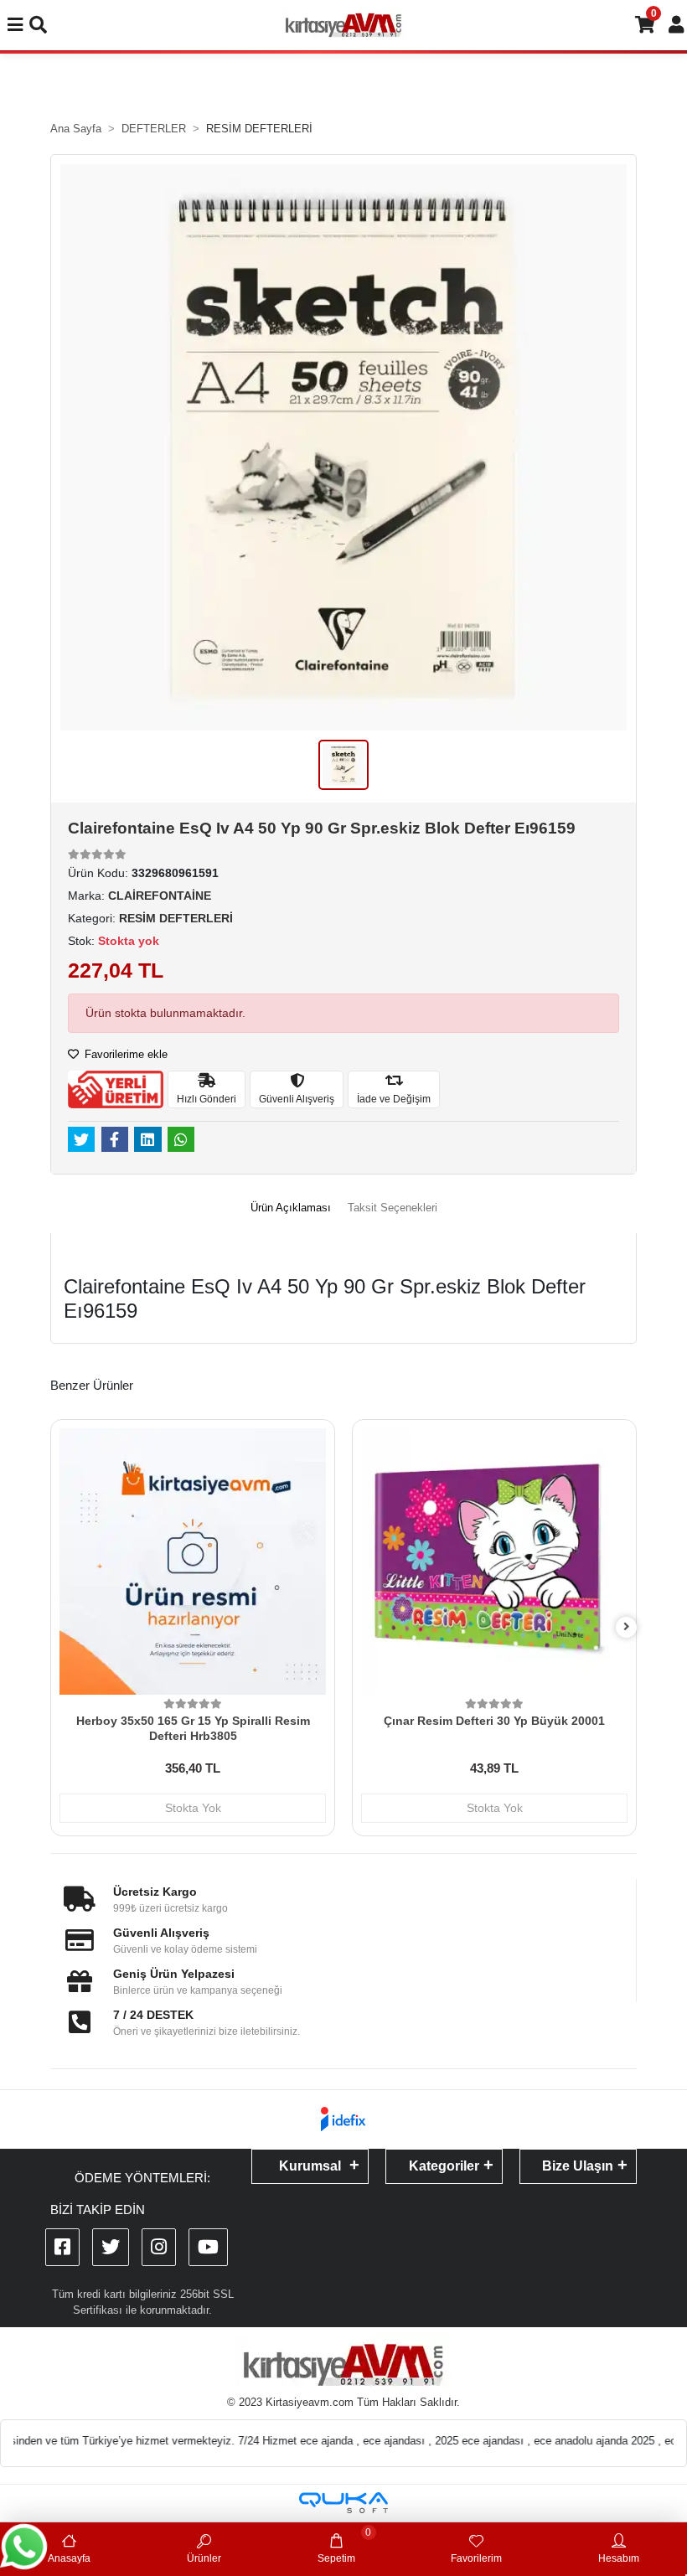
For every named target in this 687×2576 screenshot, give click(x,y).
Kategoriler (444, 2166)
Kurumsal (310, 2166)
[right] (627, 1627)
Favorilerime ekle (124, 1054)
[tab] (291, 1208)
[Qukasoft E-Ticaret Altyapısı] (343, 2503)
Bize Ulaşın (578, 2166)
